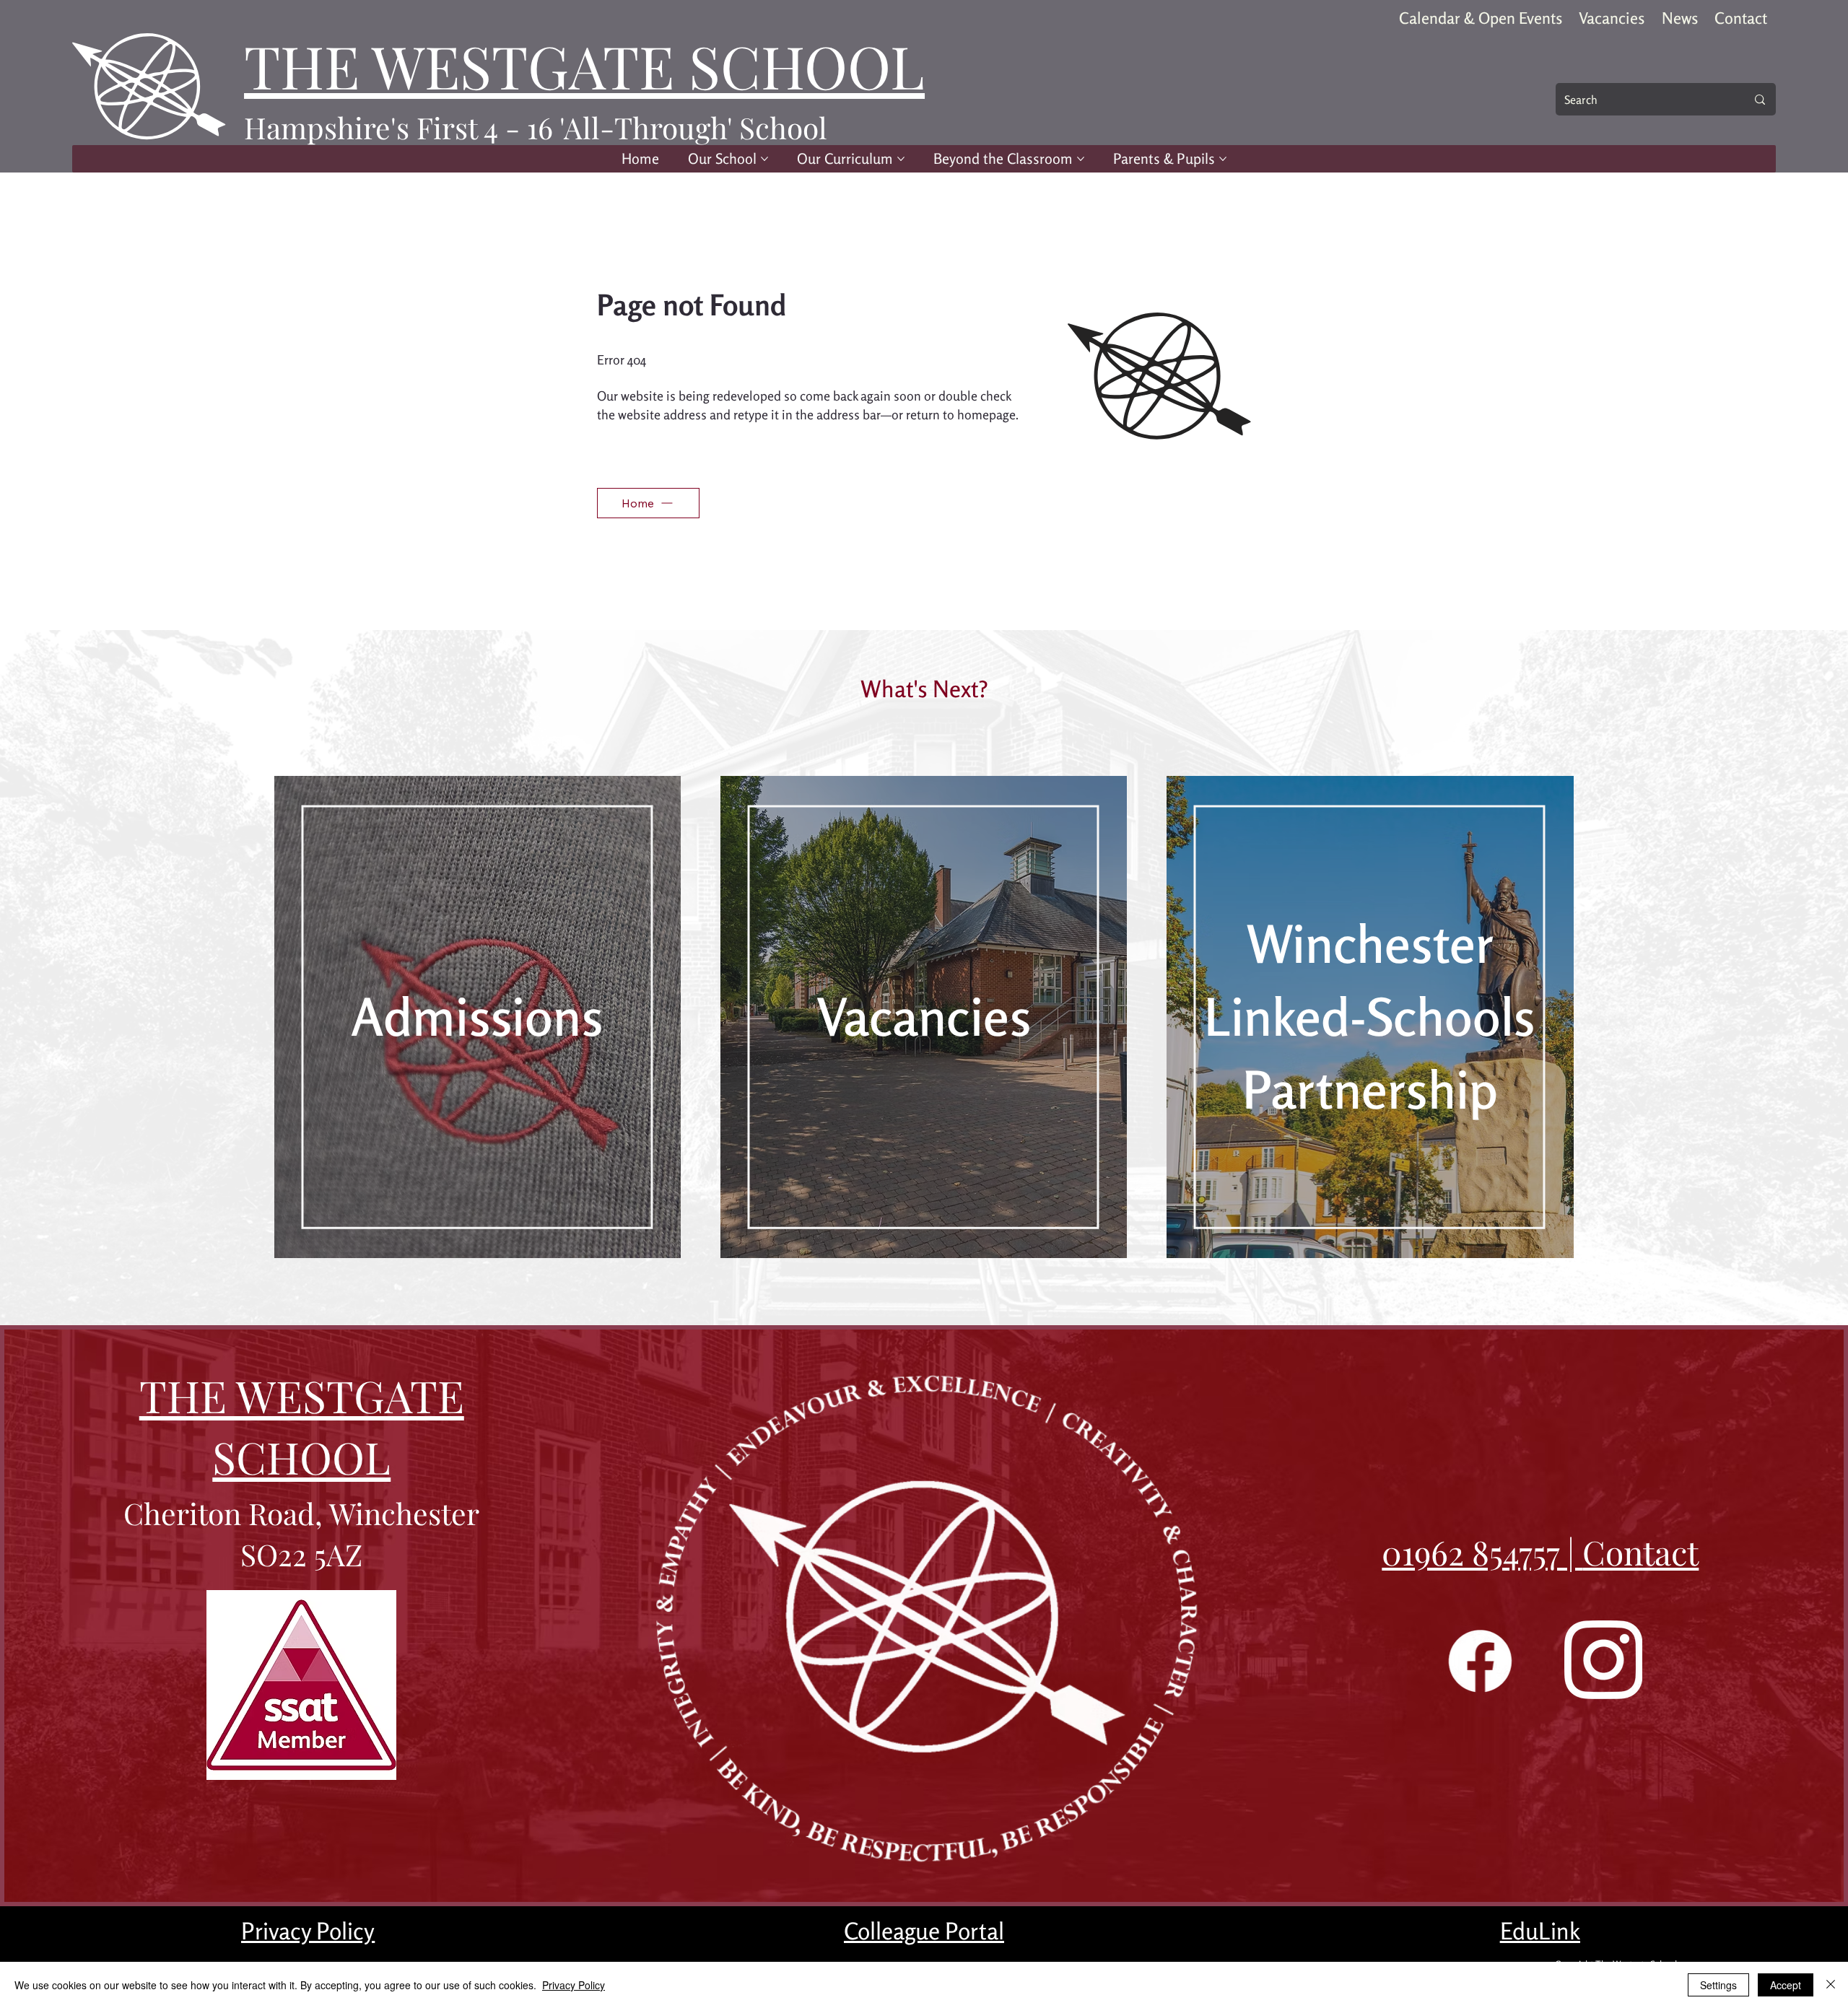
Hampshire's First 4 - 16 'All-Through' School (536, 127)
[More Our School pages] (764, 159)
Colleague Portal (924, 1931)
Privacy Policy (308, 1931)
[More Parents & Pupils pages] (1223, 159)
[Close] (1831, 1985)
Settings (1718, 1985)
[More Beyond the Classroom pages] (1081, 159)
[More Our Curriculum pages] (901, 159)
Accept (1786, 1985)
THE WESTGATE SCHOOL (584, 65)
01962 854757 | (1482, 1552)
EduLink (1540, 1931)
